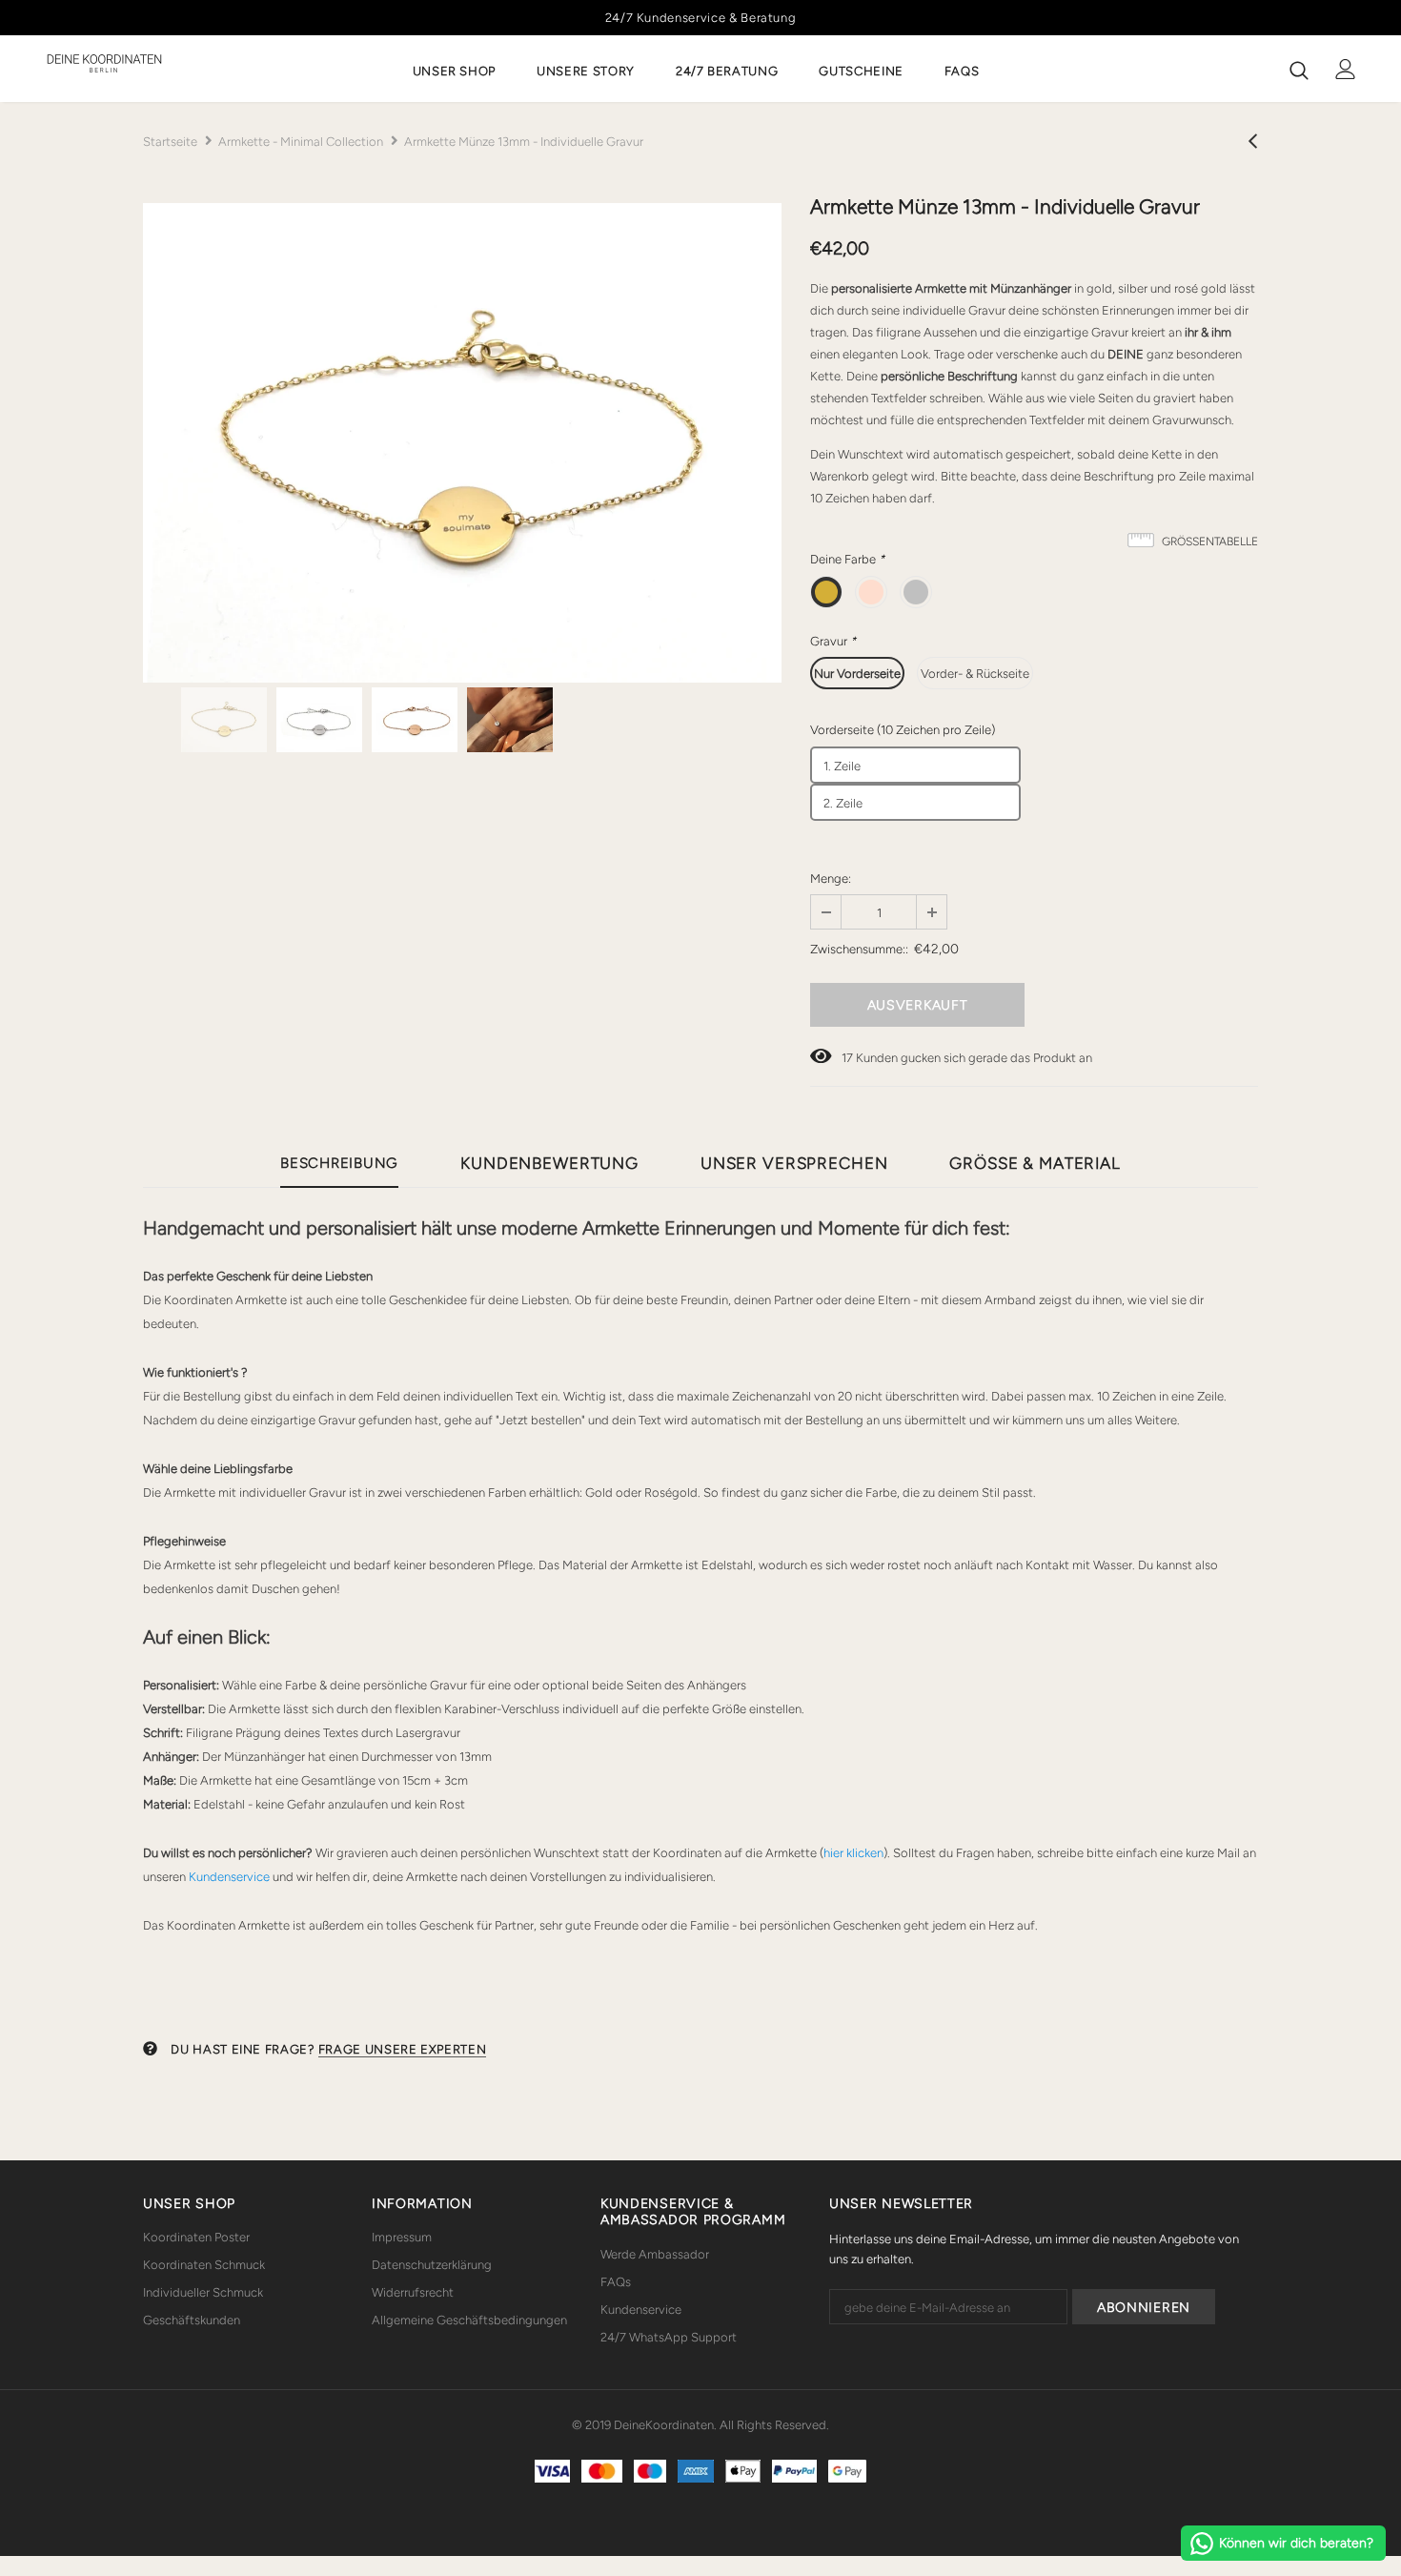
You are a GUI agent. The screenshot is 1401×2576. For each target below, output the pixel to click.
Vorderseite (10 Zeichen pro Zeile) (903, 730)
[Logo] (104, 63)
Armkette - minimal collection (301, 142)
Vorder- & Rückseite (975, 674)
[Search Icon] (1299, 70)
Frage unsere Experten (403, 2049)
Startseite (170, 142)
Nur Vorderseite (857, 674)
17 (847, 1058)
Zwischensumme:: (859, 949)
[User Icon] (1346, 69)
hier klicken (853, 1853)
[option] (462, 443)
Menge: (831, 879)
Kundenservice (229, 1877)
